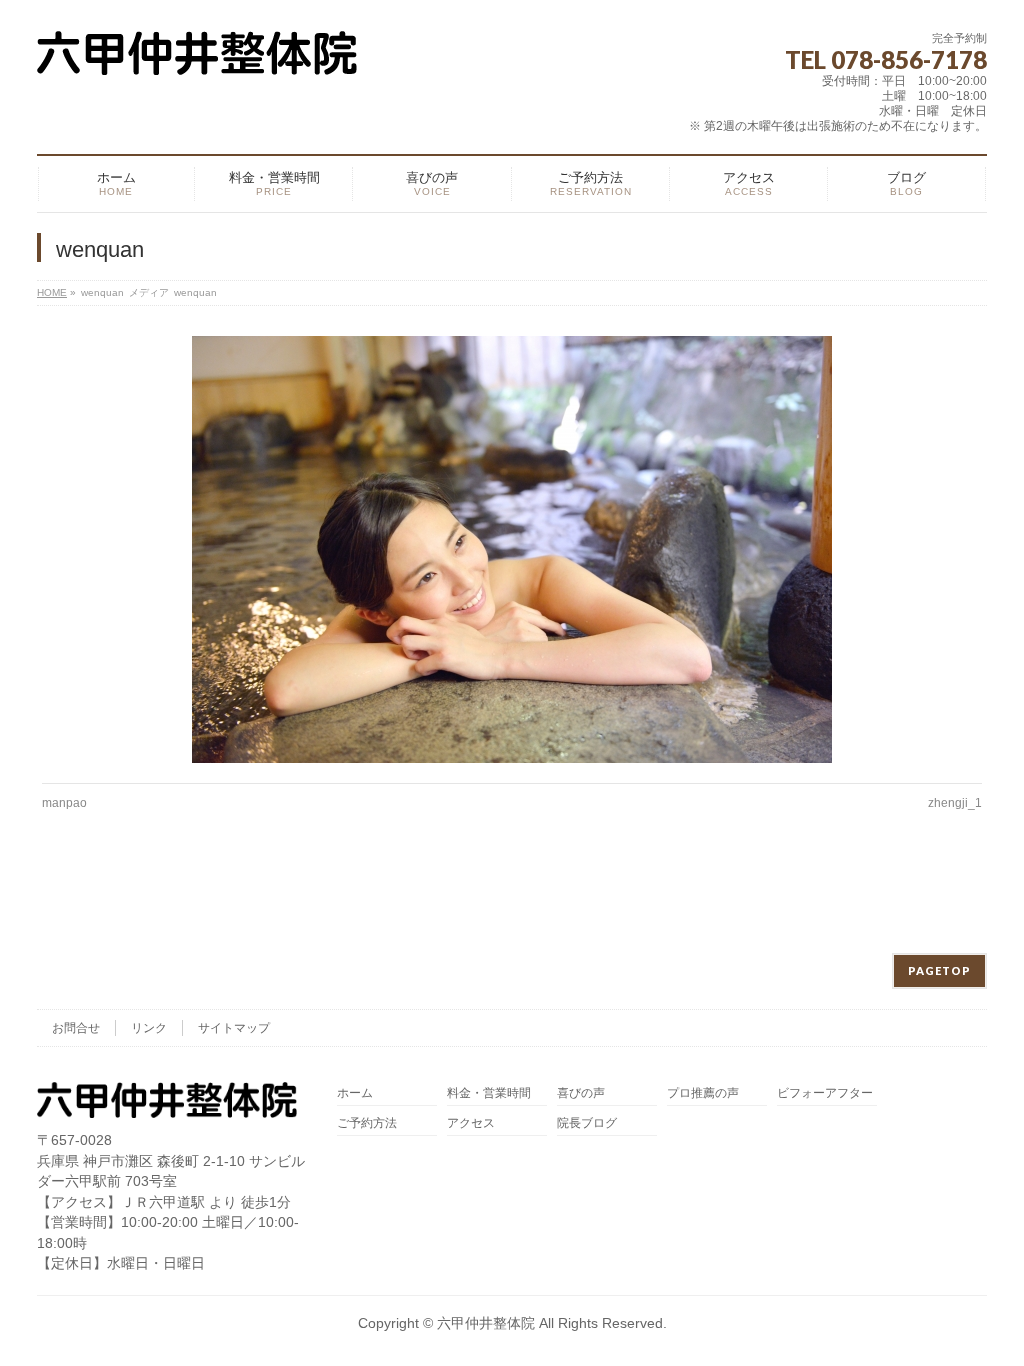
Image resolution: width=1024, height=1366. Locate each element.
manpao (64, 803)
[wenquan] (512, 549)
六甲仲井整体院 (486, 1323)
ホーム (355, 1093)
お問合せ (76, 1028)
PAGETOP (939, 970)
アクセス (471, 1123)
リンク (149, 1028)
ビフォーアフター (825, 1093)
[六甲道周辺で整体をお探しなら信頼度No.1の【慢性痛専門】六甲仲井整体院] (197, 52)
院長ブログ (587, 1123)
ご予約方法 (367, 1123)
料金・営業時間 (489, 1093)
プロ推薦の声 (703, 1093)
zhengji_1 (955, 803)
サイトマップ (234, 1028)
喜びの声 (581, 1093)
